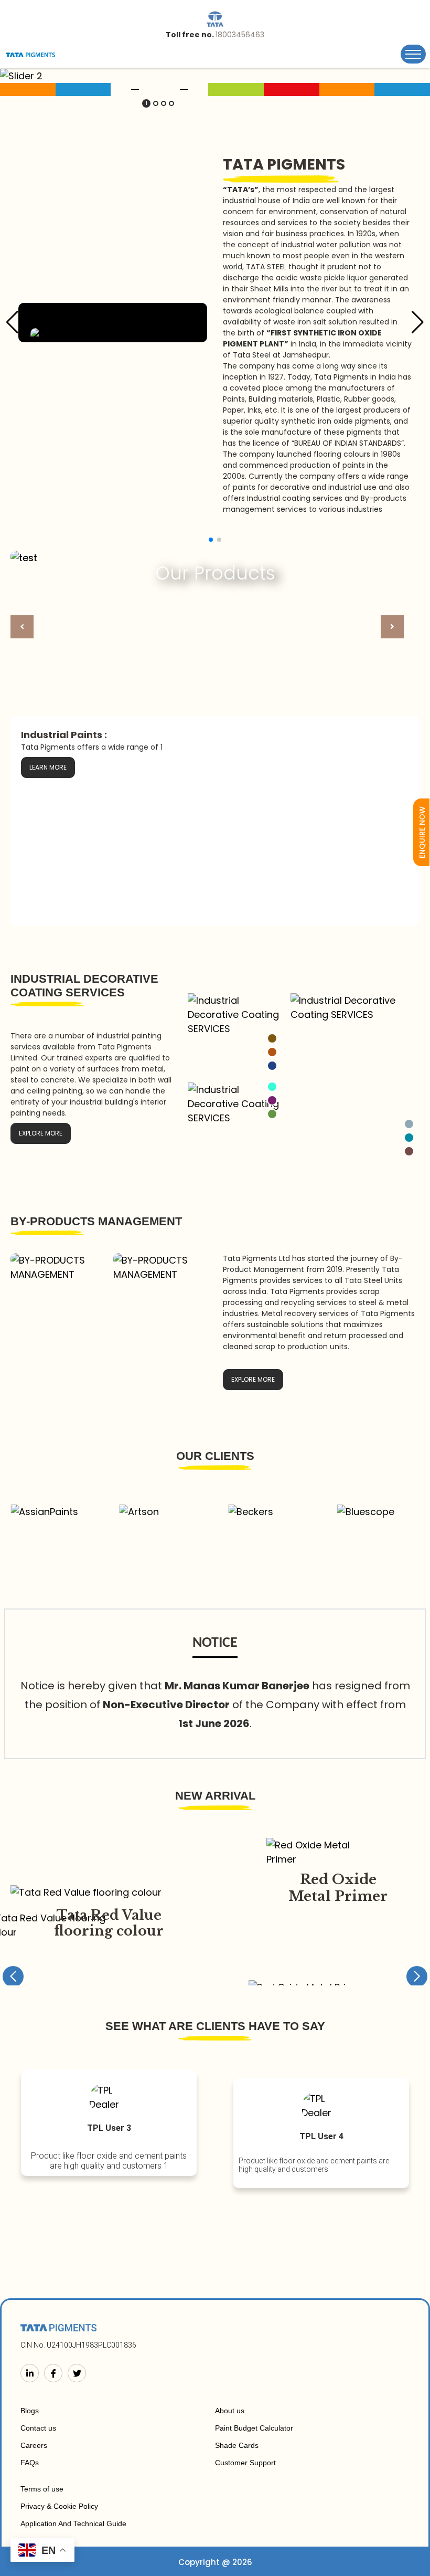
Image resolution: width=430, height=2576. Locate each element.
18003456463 (240, 35)
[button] (146, 103)
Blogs (30, 2411)
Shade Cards (237, 2445)
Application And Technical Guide (73, 2524)
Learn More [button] (48, 767)
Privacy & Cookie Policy (59, 2506)
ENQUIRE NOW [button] (422, 832)
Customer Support (245, 2463)
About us (230, 2411)
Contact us (38, 2428)
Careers (34, 2445)
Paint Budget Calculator (254, 2428)
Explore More (41, 1133)
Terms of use (42, 2489)
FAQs (30, 2463)
